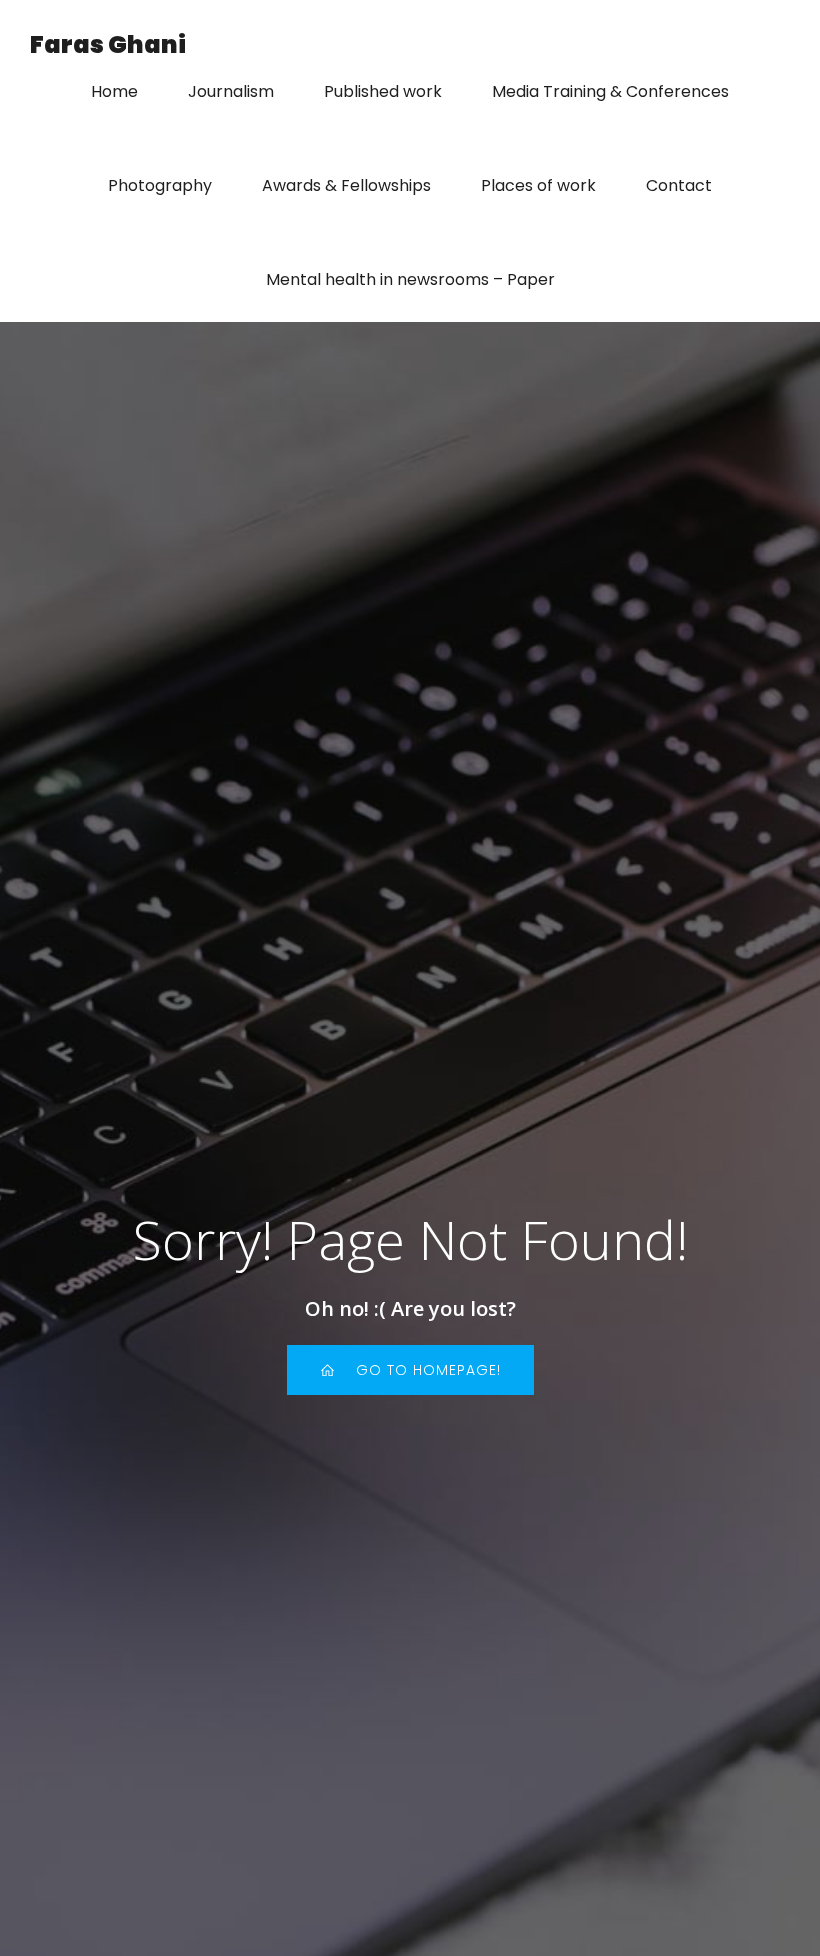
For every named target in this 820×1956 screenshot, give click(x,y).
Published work (383, 91)
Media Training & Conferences (610, 91)
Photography (160, 185)
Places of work (538, 185)
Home (114, 91)
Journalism (231, 91)
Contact (679, 185)
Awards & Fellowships (346, 185)
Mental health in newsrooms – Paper (410, 279)
